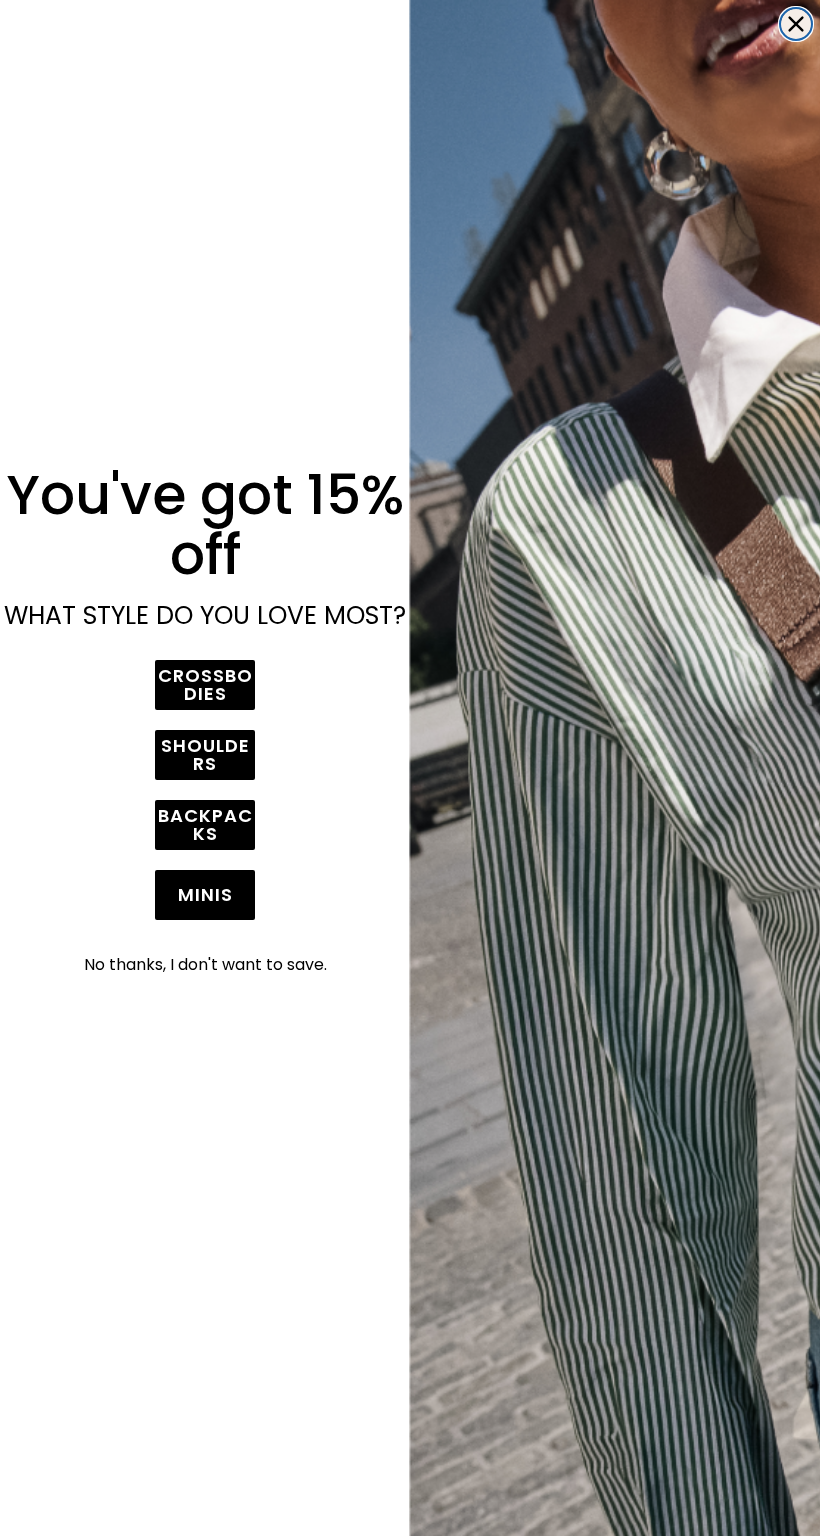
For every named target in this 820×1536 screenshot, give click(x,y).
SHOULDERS (205, 754)
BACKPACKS (205, 824)
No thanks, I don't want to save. (205, 964)
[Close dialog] (796, 24)
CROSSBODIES (205, 684)
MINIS (205, 894)
